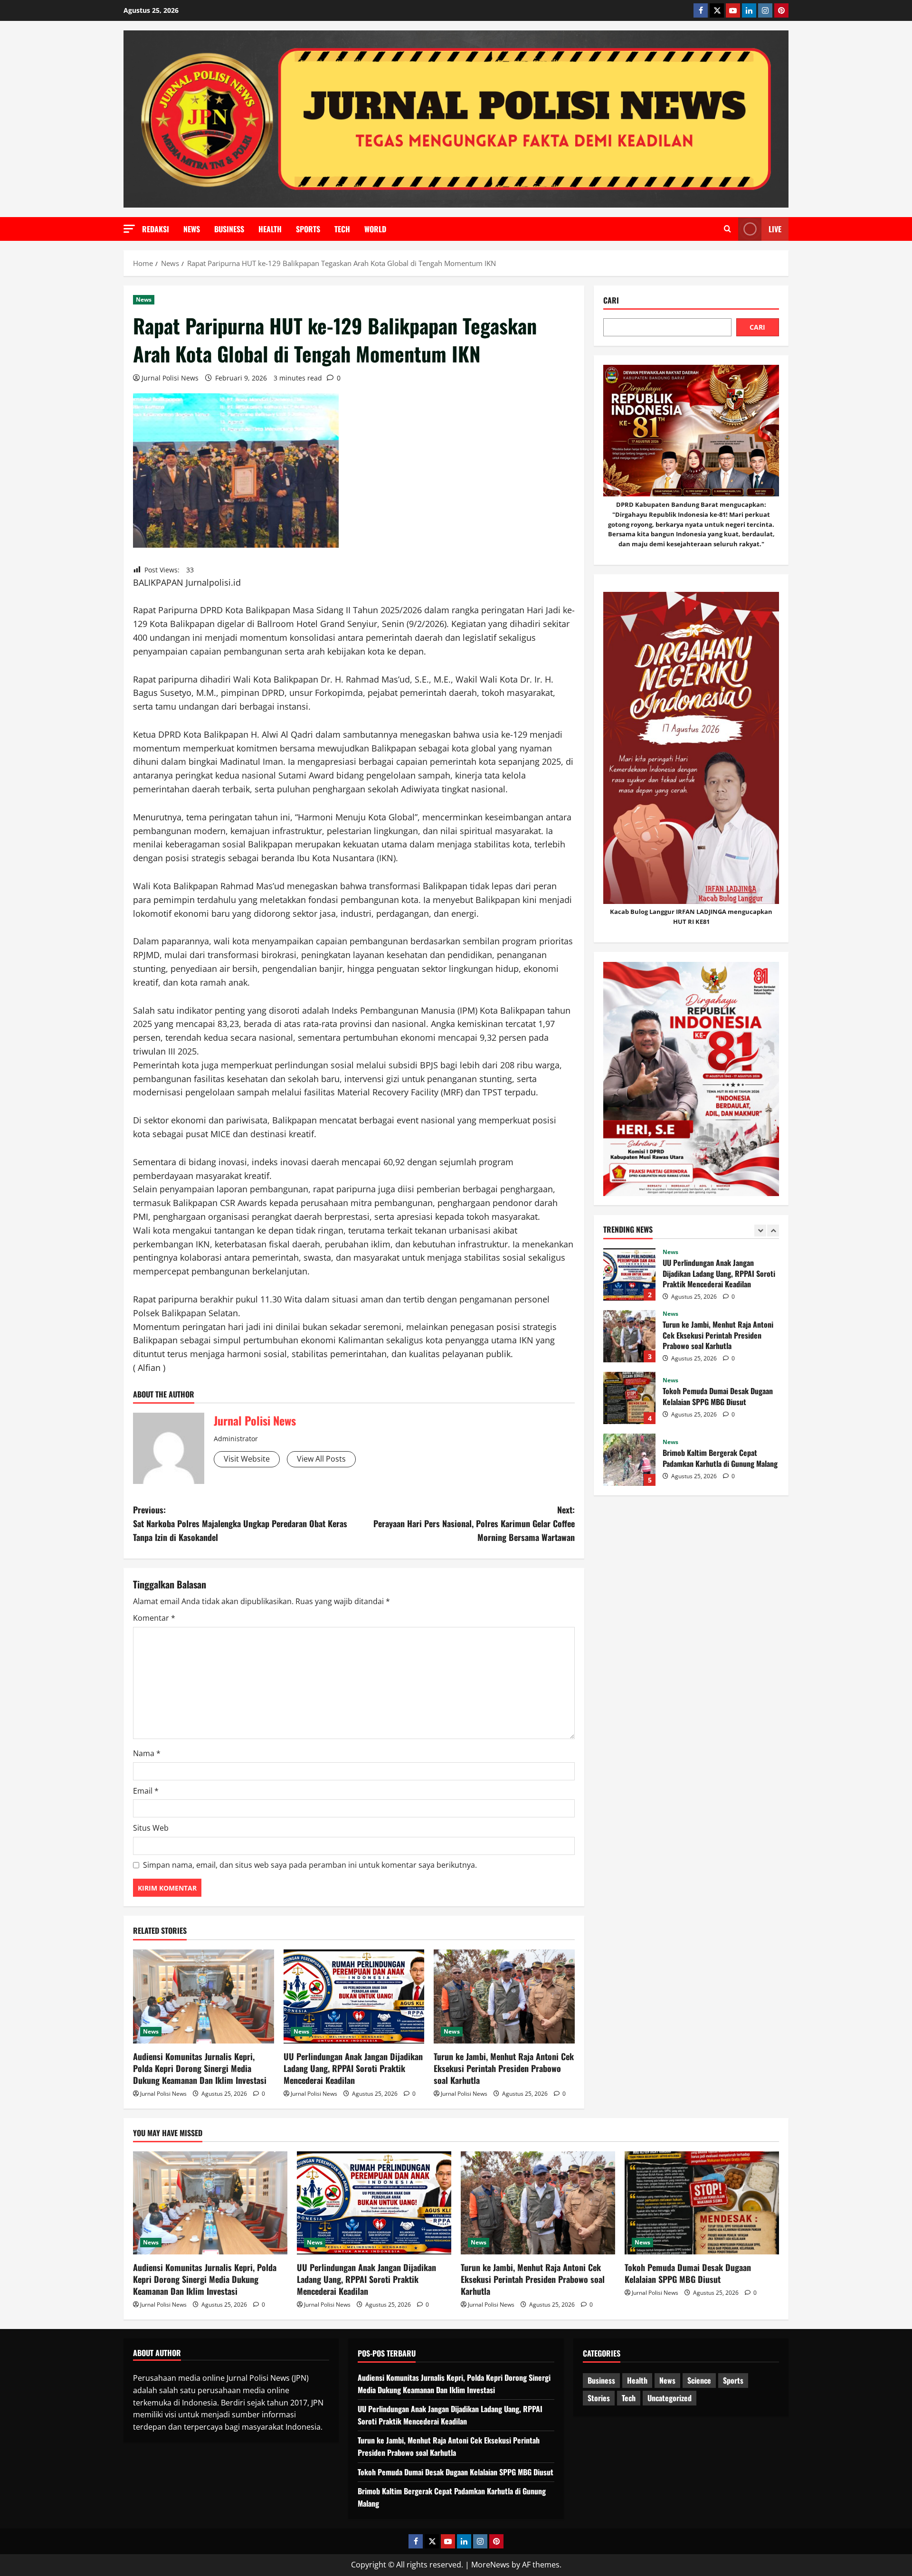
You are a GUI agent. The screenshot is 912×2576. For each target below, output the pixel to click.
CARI (757, 328)
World (375, 229)
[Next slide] (773, 1231)
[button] (129, 229)
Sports (308, 229)
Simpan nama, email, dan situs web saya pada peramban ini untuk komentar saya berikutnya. (310, 1865)
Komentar (154, 1618)
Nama (147, 1753)
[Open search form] (727, 229)
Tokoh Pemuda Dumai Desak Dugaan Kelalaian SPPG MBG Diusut (629, 1398)
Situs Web (151, 1828)
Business (229, 229)
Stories (599, 2398)
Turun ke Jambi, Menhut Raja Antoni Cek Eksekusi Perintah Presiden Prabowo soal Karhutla (504, 2068)
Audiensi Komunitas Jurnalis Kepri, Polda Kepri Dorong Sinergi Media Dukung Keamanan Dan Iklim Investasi (200, 2068)
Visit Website (247, 1459)
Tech (342, 229)
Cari (611, 300)
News (192, 229)
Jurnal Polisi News (170, 378)
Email (146, 1791)
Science (699, 2380)
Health (270, 229)
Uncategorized (670, 2398)
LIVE (775, 229)
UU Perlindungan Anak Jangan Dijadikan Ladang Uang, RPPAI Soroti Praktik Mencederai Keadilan (353, 2068)
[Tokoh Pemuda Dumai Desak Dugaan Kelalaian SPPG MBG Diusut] (702, 2203)
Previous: (240, 1523)
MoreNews (490, 2565)
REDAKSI (156, 229)
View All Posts (321, 1459)
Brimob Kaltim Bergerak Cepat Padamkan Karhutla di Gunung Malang (629, 1460)
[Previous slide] (760, 1231)
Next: (474, 1523)
